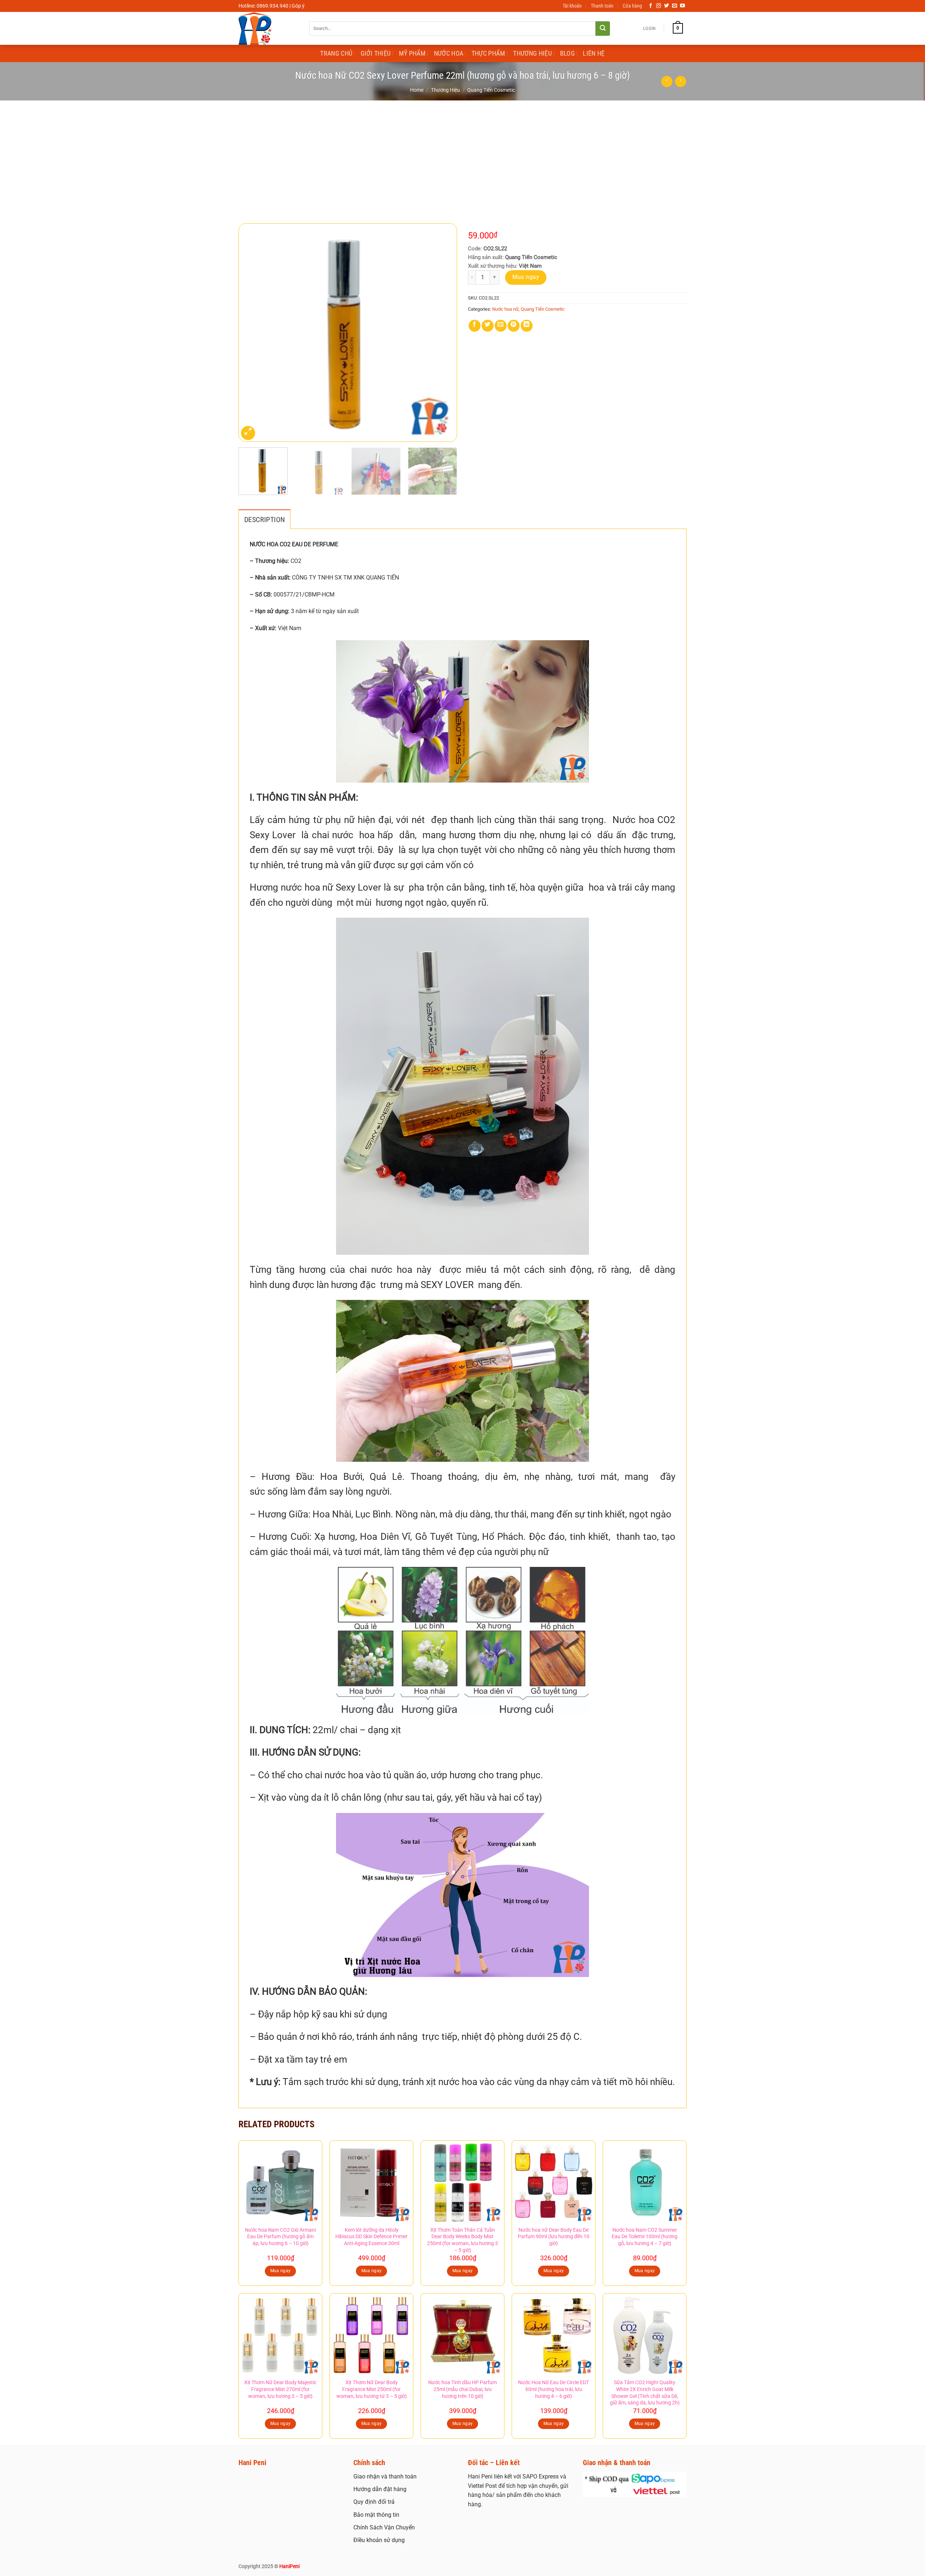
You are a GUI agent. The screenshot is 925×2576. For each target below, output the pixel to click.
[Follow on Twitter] (667, 6)
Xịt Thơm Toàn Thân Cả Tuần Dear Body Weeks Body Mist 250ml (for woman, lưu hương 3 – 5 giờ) (462, 2240)
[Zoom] (248, 433)
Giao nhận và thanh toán (385, 2476)
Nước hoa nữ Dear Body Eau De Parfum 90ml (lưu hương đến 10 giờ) (554, 2237)
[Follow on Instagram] (659, 6)
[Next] (444, 333)
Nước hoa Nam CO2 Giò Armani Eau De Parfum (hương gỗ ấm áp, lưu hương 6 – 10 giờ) (280, 2237)
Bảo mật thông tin (376, 2515)
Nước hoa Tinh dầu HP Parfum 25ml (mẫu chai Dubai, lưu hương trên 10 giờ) (462, 2389)
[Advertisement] (462, 155)
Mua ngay (526, 277)
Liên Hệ (594, 53)
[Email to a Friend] (501, 326)
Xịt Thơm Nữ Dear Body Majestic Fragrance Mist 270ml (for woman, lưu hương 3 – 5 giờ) (280, 2389)
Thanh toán (602, 6)
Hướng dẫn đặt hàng (380, 2489)
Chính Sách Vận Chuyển (384, 2527)
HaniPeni (289, 2566)
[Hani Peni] (268, 28)
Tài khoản (572, 6)
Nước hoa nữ (505, 309)
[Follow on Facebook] (651, 6)
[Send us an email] (675, 6)
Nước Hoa (449, 53)
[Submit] (603, 29)
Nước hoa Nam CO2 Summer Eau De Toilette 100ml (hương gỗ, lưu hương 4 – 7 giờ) (645, 2237)
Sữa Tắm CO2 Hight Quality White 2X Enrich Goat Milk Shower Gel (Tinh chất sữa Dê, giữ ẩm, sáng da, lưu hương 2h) (645, 2393)
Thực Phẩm (488, 53)
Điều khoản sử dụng (379, 2540)
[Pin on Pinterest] (514, 326)
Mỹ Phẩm (412, 53)
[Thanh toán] (635, 2484)
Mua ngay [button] (281, 2271)
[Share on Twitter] (488, 326)
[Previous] (252, 333)
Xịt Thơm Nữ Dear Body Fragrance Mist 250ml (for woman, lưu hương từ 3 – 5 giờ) (372, 2389)
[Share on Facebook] (475, 326)
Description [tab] (264, 520)
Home (417, 90)
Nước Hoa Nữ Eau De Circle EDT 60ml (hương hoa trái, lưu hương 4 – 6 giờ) (554, 2389)
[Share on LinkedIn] (527, 326)
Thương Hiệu (532, 53)
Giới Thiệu (376, 53)
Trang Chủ (336, 53)
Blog (567, 53)
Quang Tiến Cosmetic (491, 90)
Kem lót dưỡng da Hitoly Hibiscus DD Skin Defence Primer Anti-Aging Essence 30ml (371, 2237)
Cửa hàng (632, 6)
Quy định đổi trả (374, 2502)
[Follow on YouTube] (683, 6)
